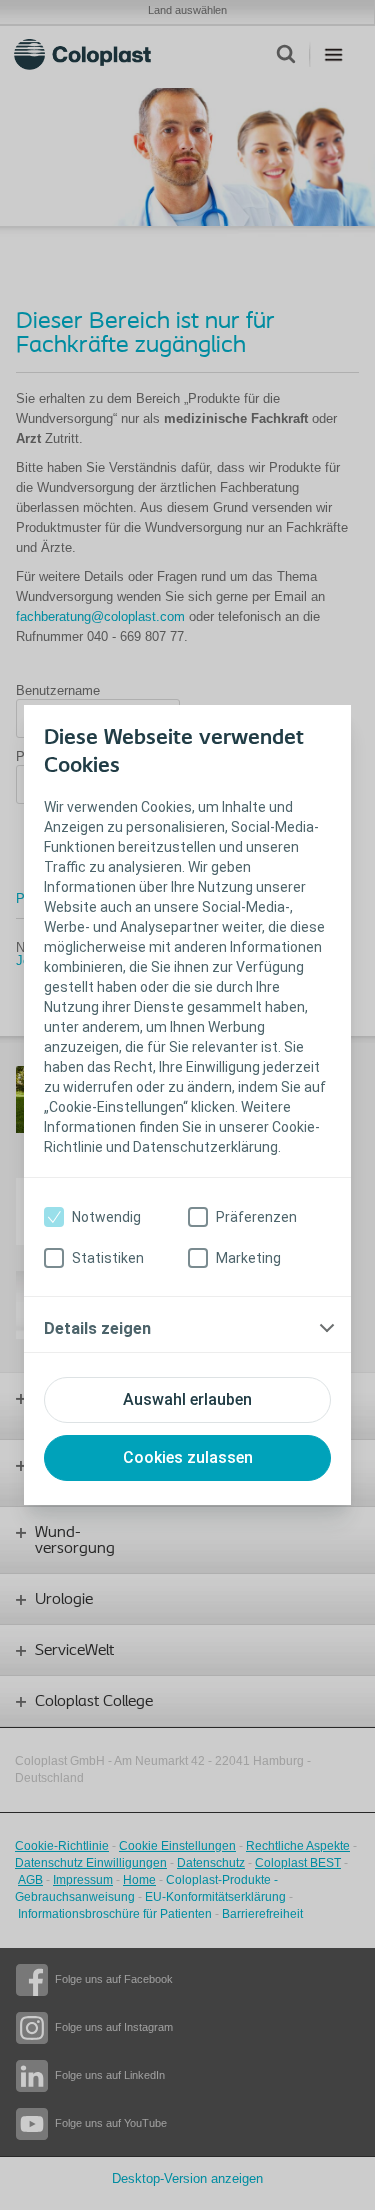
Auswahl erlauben (187, 1399)
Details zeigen (97, 1328)
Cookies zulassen (188, 1457)
